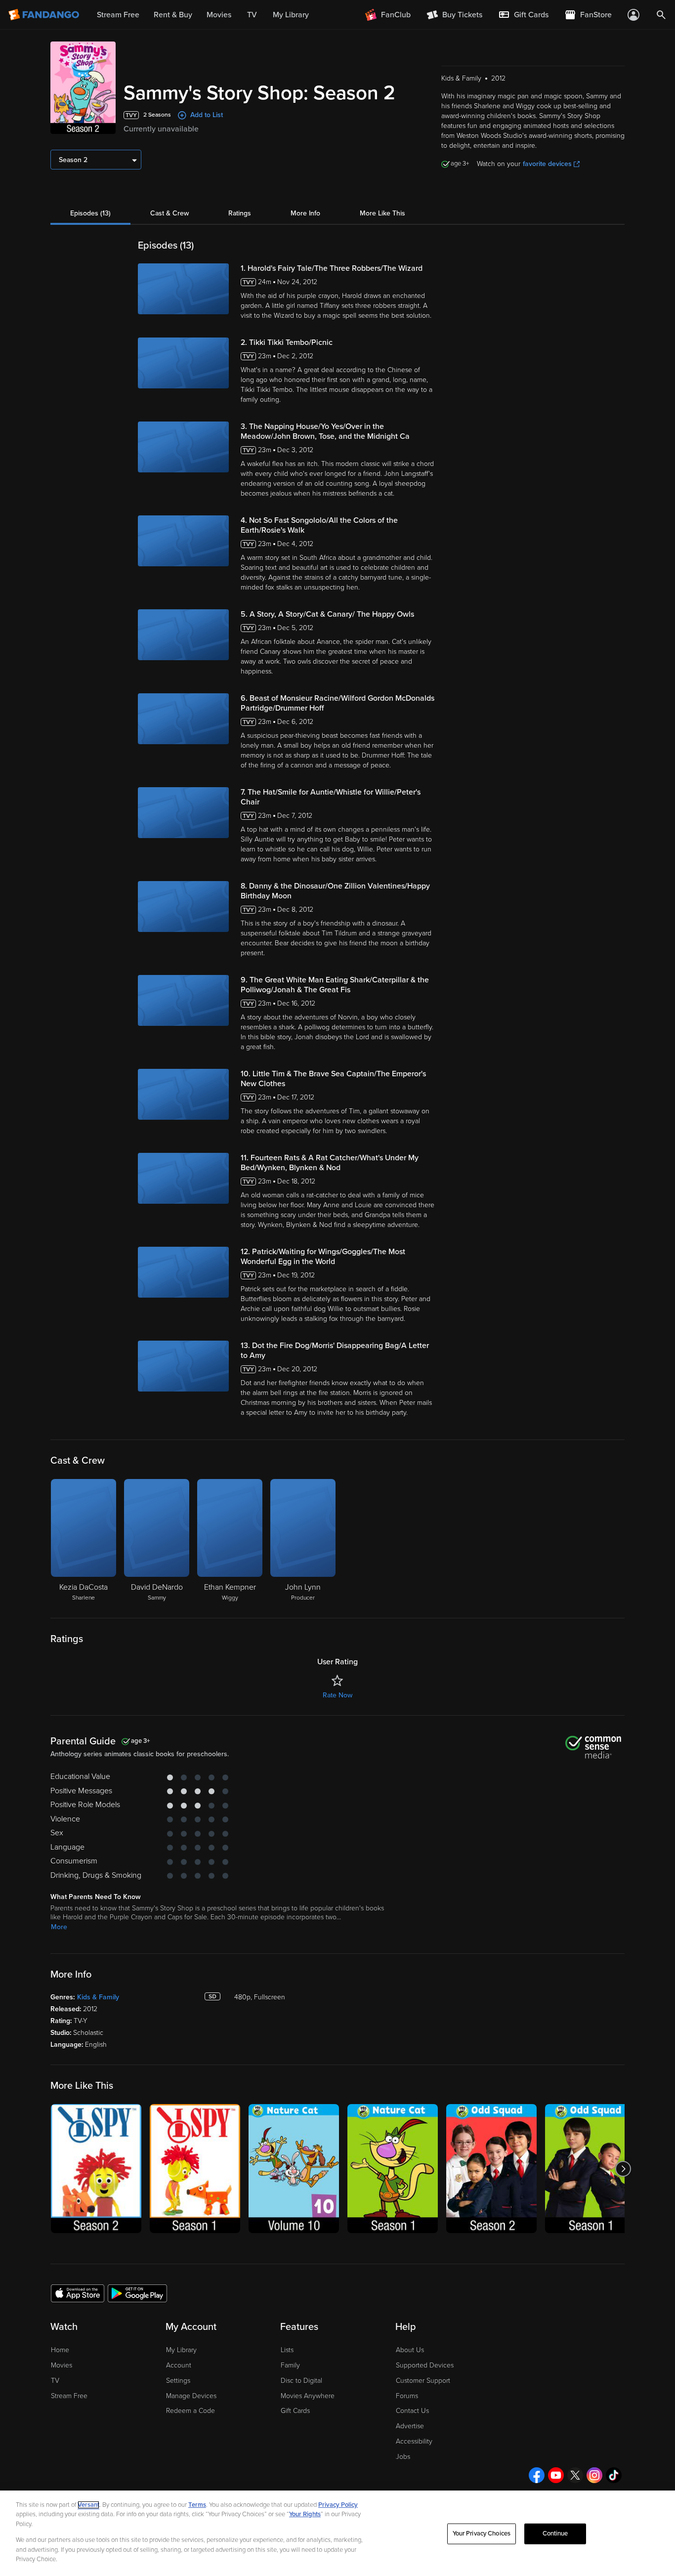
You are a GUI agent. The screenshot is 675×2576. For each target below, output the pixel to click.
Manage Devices (191, 2396)
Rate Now (337, 1695)
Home (60, 2350)
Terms (197, 2505)
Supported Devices (425, 2365)
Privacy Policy (338, 2505)
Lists (287, 2350)
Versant (88, 2505)
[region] (337, 2533)
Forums (407, 2396)
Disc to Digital (301, 2381)
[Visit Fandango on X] (575, 2475)
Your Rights (305, 2514)
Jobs (403, 2457)
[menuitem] (523, 15)
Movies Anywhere (308, 2396)
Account (179, 2365)
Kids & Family (98, 1997)
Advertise (410, 2426)
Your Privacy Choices (482, 2534)
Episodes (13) (90, 213)
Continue (555, 2534)
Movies (62, 2365)
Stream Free (69, 2396)
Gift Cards (295, 2411)
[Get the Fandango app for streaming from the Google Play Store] (137, 2293)
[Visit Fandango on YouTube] (556, 2475)
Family (290, 2365)
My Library (181, 2350)
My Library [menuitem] (291, 15)
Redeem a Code (190, 2411)
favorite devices (547, 164)
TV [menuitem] (252, 15)
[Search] (661, 15)
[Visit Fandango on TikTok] (614, 2475)
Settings (178, 2381)
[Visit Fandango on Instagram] (594, 2475)
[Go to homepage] (45, 15)
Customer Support (423, 2381)
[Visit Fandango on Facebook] (537, 2475)
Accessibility (414, 2441)
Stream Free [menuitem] (118, 15)
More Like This (382, 213)
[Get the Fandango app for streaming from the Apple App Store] (78, 2293)
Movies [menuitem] (219, 15)
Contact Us (412, 2411)
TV (55, 2381)
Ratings (240, 213)
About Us (410, 2350)
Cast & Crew (169, 213)
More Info (305, 213)
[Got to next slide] (623, 2169)
